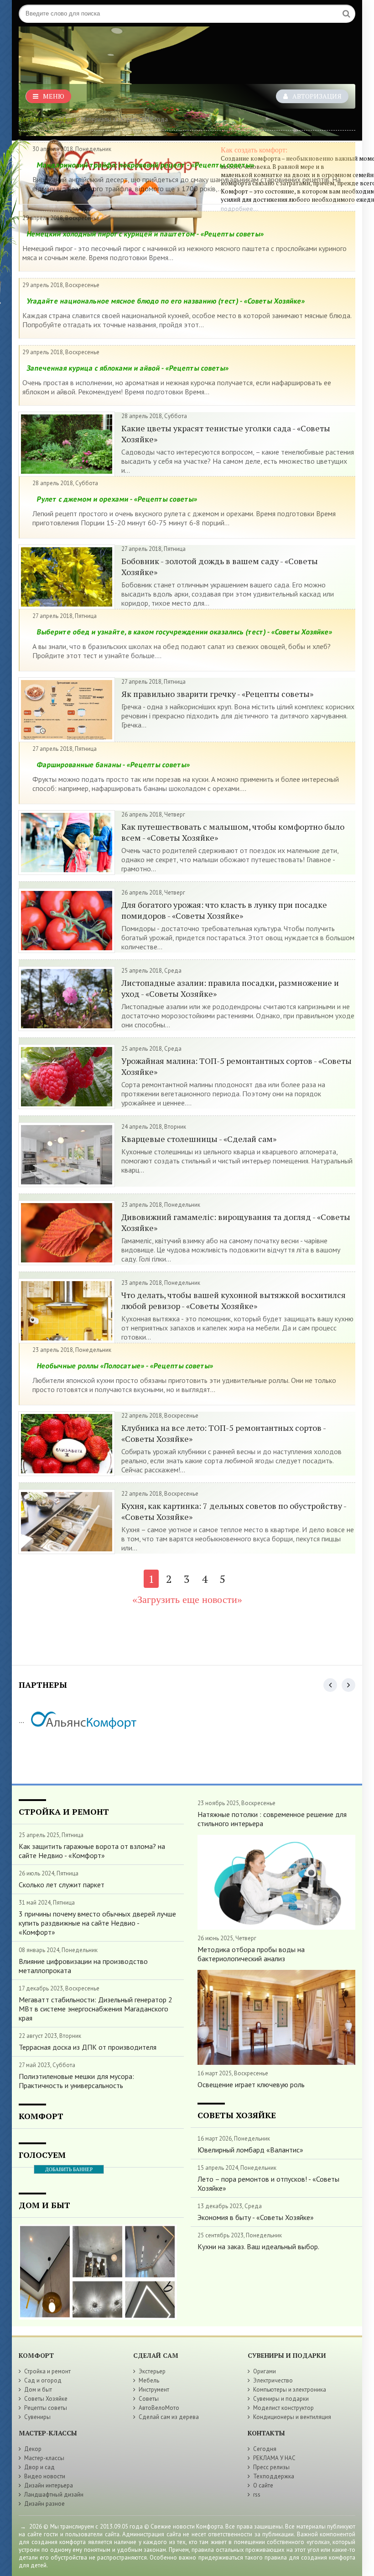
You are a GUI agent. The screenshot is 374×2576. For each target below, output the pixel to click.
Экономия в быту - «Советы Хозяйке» (256, 2217)
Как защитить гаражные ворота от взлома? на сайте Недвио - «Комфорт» (92, 1851)
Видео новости (45, 2476)
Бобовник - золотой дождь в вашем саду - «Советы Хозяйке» (220, 566)
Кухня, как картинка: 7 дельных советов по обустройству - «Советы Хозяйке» (234, 1511)
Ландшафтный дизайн (54, 2495)
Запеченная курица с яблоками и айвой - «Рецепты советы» (128, 368)
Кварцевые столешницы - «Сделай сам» (199, 1139)
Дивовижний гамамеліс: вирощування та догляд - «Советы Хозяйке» (236, 1222)
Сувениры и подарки (281, 2399)
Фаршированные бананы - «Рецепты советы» (113, 764)
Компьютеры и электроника (290, 2390)
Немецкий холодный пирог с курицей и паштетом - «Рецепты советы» (145, 234)
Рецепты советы (46, 2408)
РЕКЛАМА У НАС (274, 2458)
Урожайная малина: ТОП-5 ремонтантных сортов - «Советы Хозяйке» (236, 1066)
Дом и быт (38, 2390)
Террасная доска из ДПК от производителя (88, 2047)
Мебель (149, 2380)
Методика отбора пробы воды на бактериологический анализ (251, 1954)
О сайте (263, 2485)
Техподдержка (274, 2476)
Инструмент (154, 2390)
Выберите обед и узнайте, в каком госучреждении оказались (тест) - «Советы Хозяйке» (184, 632)
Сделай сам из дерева (169, 2417)
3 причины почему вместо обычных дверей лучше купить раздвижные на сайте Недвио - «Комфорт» (97, 1923)
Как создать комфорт (47, 119)
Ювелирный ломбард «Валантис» (250, 2150)
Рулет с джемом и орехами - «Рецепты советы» (117, 499)
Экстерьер (152, 2371)
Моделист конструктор (283, 2408)
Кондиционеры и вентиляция (292, 2417)
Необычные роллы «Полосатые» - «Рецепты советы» (125, 1366)
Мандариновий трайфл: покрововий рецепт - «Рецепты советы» (145, 165)
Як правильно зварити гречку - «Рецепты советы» (217, 694)
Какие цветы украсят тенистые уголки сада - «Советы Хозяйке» (226, 434)
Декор (33, 2449)
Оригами (265, 2371)
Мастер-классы (44, 2458)
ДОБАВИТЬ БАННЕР (69, 2169)
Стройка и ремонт (47, 2371)
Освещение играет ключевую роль (251, 2084)
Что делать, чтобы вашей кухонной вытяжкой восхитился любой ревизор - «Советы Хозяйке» (234, 1300)
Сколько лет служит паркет (62, 1885)
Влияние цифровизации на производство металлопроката (83, 1966)
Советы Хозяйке (46, 2399)
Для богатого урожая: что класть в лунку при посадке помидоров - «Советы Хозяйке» (224, 910)
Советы (149, 2399)
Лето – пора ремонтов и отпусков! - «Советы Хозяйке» (268, 2183)
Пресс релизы (271, 2467)
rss (257, 2495)
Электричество (273, 2380)
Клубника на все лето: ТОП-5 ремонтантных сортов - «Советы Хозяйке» (223, 1433)
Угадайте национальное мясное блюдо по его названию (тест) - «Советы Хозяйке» (166, 301)
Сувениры (37, 2417)
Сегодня (265, 2449)
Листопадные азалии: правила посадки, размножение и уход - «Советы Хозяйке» (230, 988)
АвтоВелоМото (159, 2408)
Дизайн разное (44, 2504)
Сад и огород (43, 2380)
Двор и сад (39, 2467)
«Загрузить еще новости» (187, 1600)
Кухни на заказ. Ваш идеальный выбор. (258, 2246)
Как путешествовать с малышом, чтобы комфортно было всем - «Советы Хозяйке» (233, 832)
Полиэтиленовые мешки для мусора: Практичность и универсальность (76, 2081)
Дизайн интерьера (49, 2485)
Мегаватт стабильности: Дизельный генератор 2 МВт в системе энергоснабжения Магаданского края (96, 2009)
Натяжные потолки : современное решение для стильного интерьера (272, 1819)
